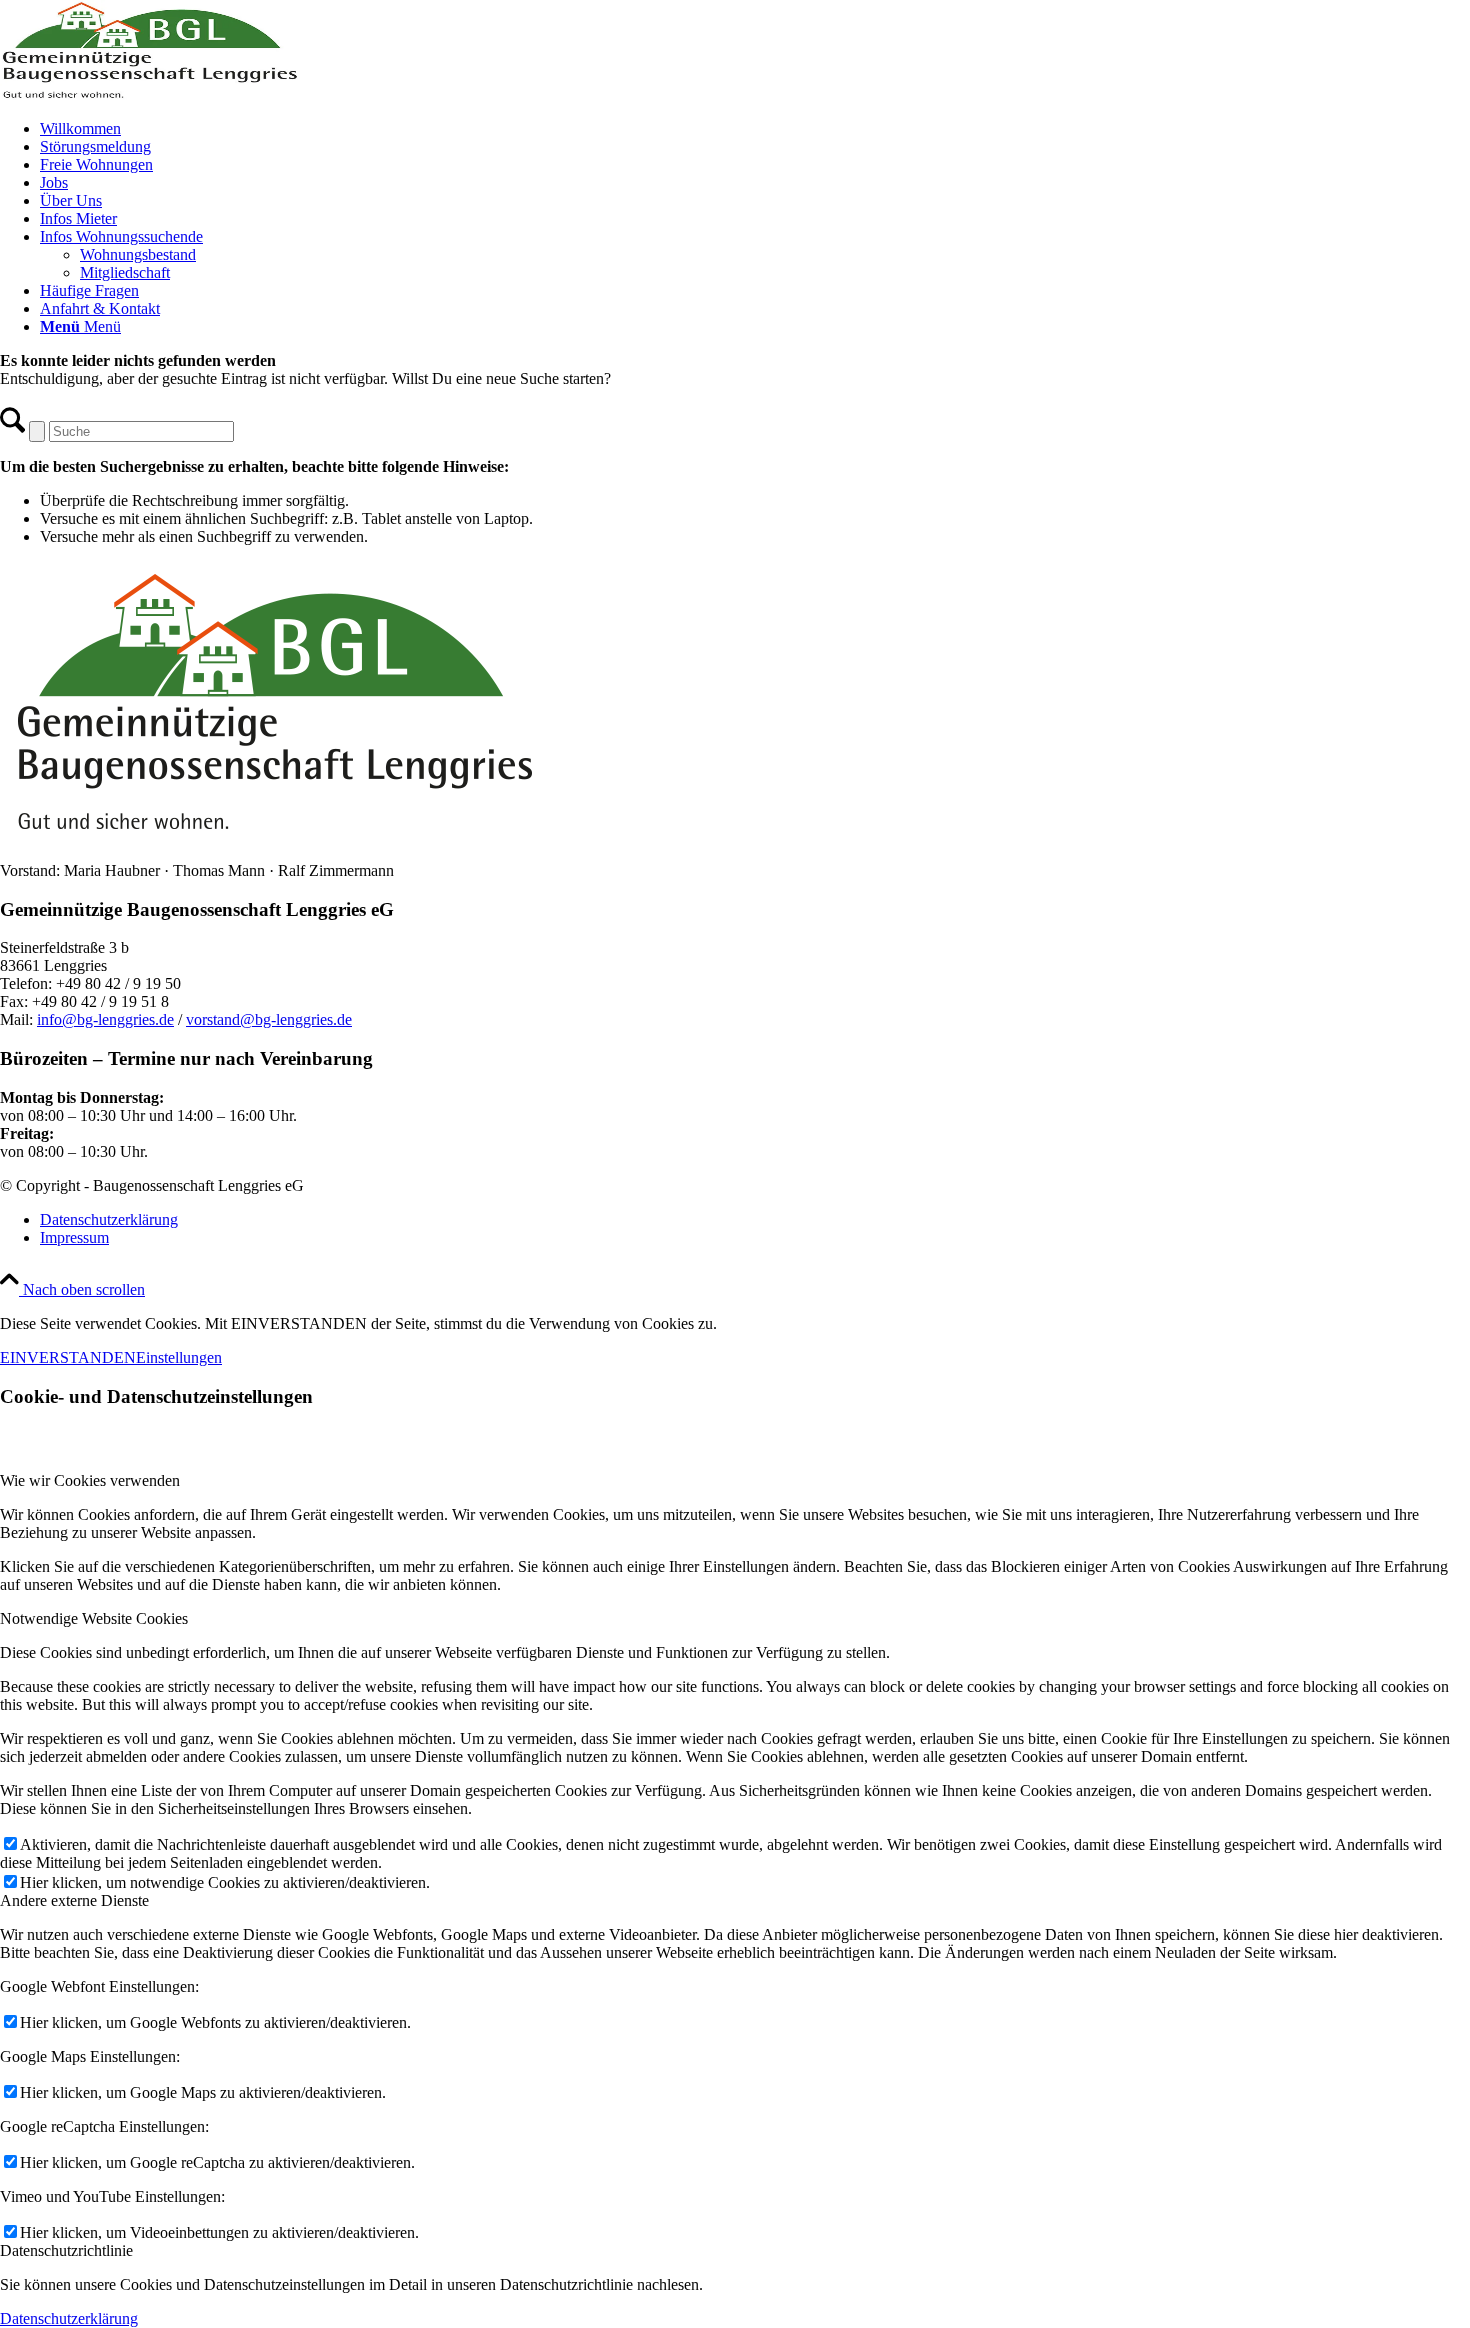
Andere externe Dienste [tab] (74, 1900)
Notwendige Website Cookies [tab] (94, 1618)
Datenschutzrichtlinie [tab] (66, 2250)
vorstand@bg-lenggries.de (269, 1019)
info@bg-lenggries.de (105, 1019)
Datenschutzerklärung (69, 2318)
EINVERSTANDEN (68, 1357)
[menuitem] (755, 129)
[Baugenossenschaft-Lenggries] (150, 94)
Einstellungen (179, 1357)
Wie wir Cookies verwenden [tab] (90, 1480)
